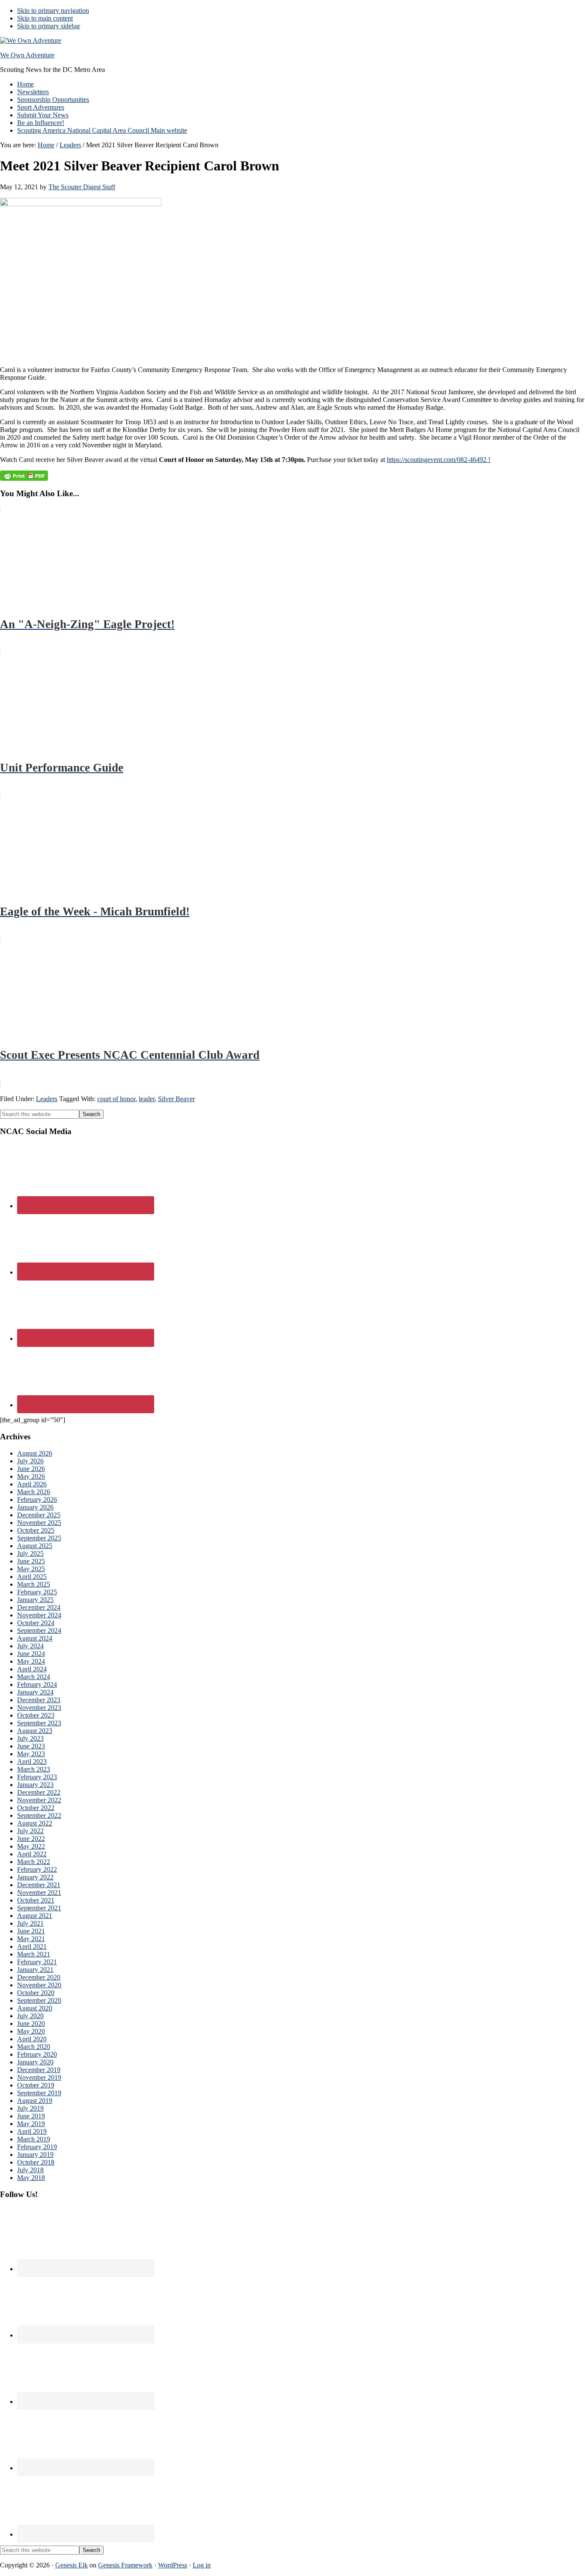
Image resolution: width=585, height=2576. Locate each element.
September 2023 (39, 1723)
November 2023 (39, 1708)
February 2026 (37, 1499)
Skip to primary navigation (53, 10)
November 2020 (39, 1985)
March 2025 (34, 1584)
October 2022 (36, 1808)
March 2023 (34, 1769)
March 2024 (34, 1677)
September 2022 (39, 1815)
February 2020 (37, 2054)
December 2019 (39, 2070)
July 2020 (30, 2016)
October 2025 (36, 1530)
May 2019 (31, 2124)
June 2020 (31, 2024)
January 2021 (35, 1970)
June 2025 (31, 1561)
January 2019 (35, 2155)
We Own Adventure (27, 55)
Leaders (47, 1099)
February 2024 (37, 1684)
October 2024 (36, 1623)
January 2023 (35, 1785)
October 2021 (36, 1900)
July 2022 (30, 1831)
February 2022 (37, 1869)
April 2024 (32, 1669)
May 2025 (31, 1569)
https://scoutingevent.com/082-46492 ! (439, 460)
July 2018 (30, 2170)
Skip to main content (45, 18)
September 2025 (39, 1538)
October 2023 (36, 1715)
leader (147, 1099)
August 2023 (35, 1731)
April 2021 (32, 1946)
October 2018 (36, 2162)
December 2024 (39, 1607)
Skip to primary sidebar (49, 26)
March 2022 (34, 1862)
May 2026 (31, 1476)
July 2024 (30, 1646)
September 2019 (39, 2093)
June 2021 (31, 1931)
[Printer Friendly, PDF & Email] (24, 475)
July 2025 (30, 1553)
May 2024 (31, 1661)
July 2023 (30, 1738)
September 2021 (39, 1908)
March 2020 (34, 2047)
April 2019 (32, 2131)
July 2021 (30, 1923)
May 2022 (31, 1846)
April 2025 (32, 1577)
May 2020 (31, 2031)
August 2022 (35, 1823)
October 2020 (36, 1993)
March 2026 (34, 1492)
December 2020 (39, 1977)
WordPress (173, 2565)
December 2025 (39, 1515)
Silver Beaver (176, 1099)
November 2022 (39, 1800)
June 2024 (31, 1654)
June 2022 (31, 1839)
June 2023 (31, 1746)
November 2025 (39, 1523)
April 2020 (32, 2039)
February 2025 (37, 1592)
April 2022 (32, 1854)
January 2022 (35, 1877)
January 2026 (35, 1507)
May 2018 (31, 2178)
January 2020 (35, 2062)
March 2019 (34, 2139)
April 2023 (32, 1762)
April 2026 (32, 1484)
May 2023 (31, 1754)
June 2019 (31, 2116)
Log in (202, 2565)
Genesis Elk (72, 2565)
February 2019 (37, 2147)
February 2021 (37, 1962)
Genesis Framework (125, 2565)
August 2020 (35, 2008)
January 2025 (35, 1600)
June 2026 (31, 1469)
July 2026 (30, 1461)
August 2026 (35, 1453)
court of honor (116, 1099)
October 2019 (36, 2085)
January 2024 (35, 1692)
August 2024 (35, 1638)
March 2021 (34, 1954)
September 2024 (39, 1630)
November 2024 (39, 1615)
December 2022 (39, 1792)
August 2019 (35, 2101)
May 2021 (31, 1939)
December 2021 (39, 1885)
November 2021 (39, 1893)
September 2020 (39, 2000)
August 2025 (35, 1546)
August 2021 (35, 1916)
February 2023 (37, 1777)
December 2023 (39, 1700)
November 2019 (39, 2077)
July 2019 (30, 2108)
